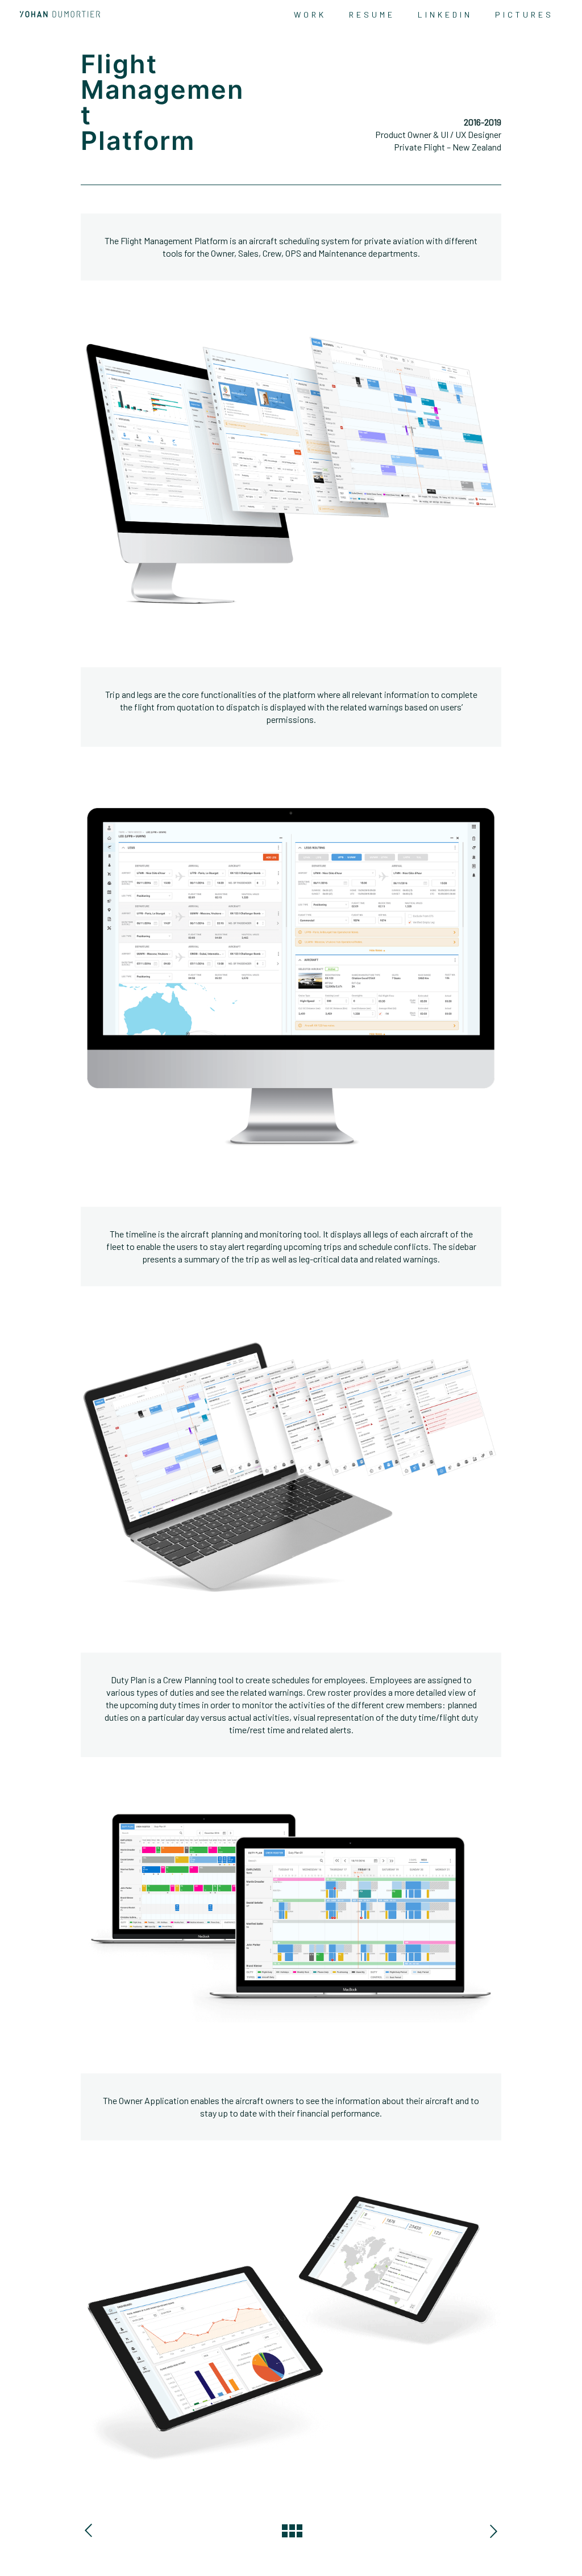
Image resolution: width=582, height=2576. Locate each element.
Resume (372, 14)
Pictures (524, 14)
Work (310, 14)
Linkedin (445, 14)
